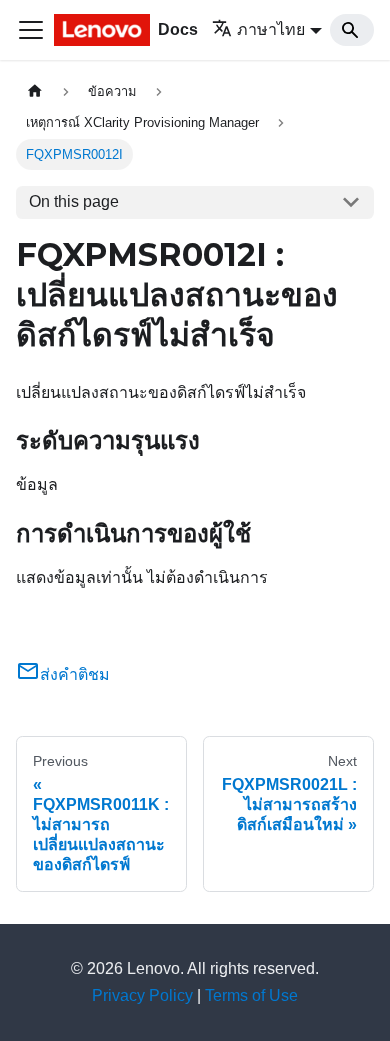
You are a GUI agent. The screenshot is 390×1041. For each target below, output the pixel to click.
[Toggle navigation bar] (31, 30)
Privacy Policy (142, 995)
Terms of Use (251, 995)
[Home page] (35, 91)
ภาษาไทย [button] (271, 29)
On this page (74, 201)
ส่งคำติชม (75, 674)
